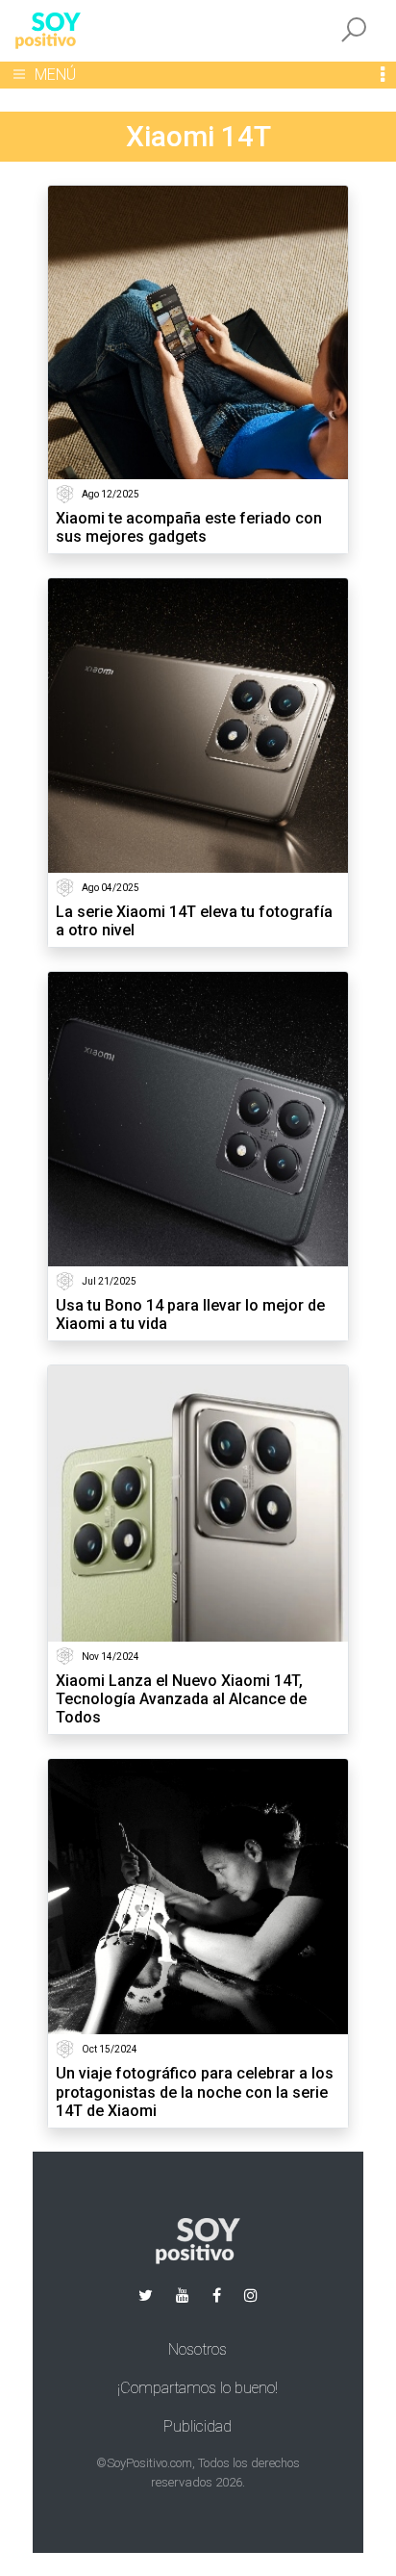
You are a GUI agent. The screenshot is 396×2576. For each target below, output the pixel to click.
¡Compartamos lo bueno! (198, 2388)
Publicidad (198, 2426)
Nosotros (198, 2349)
